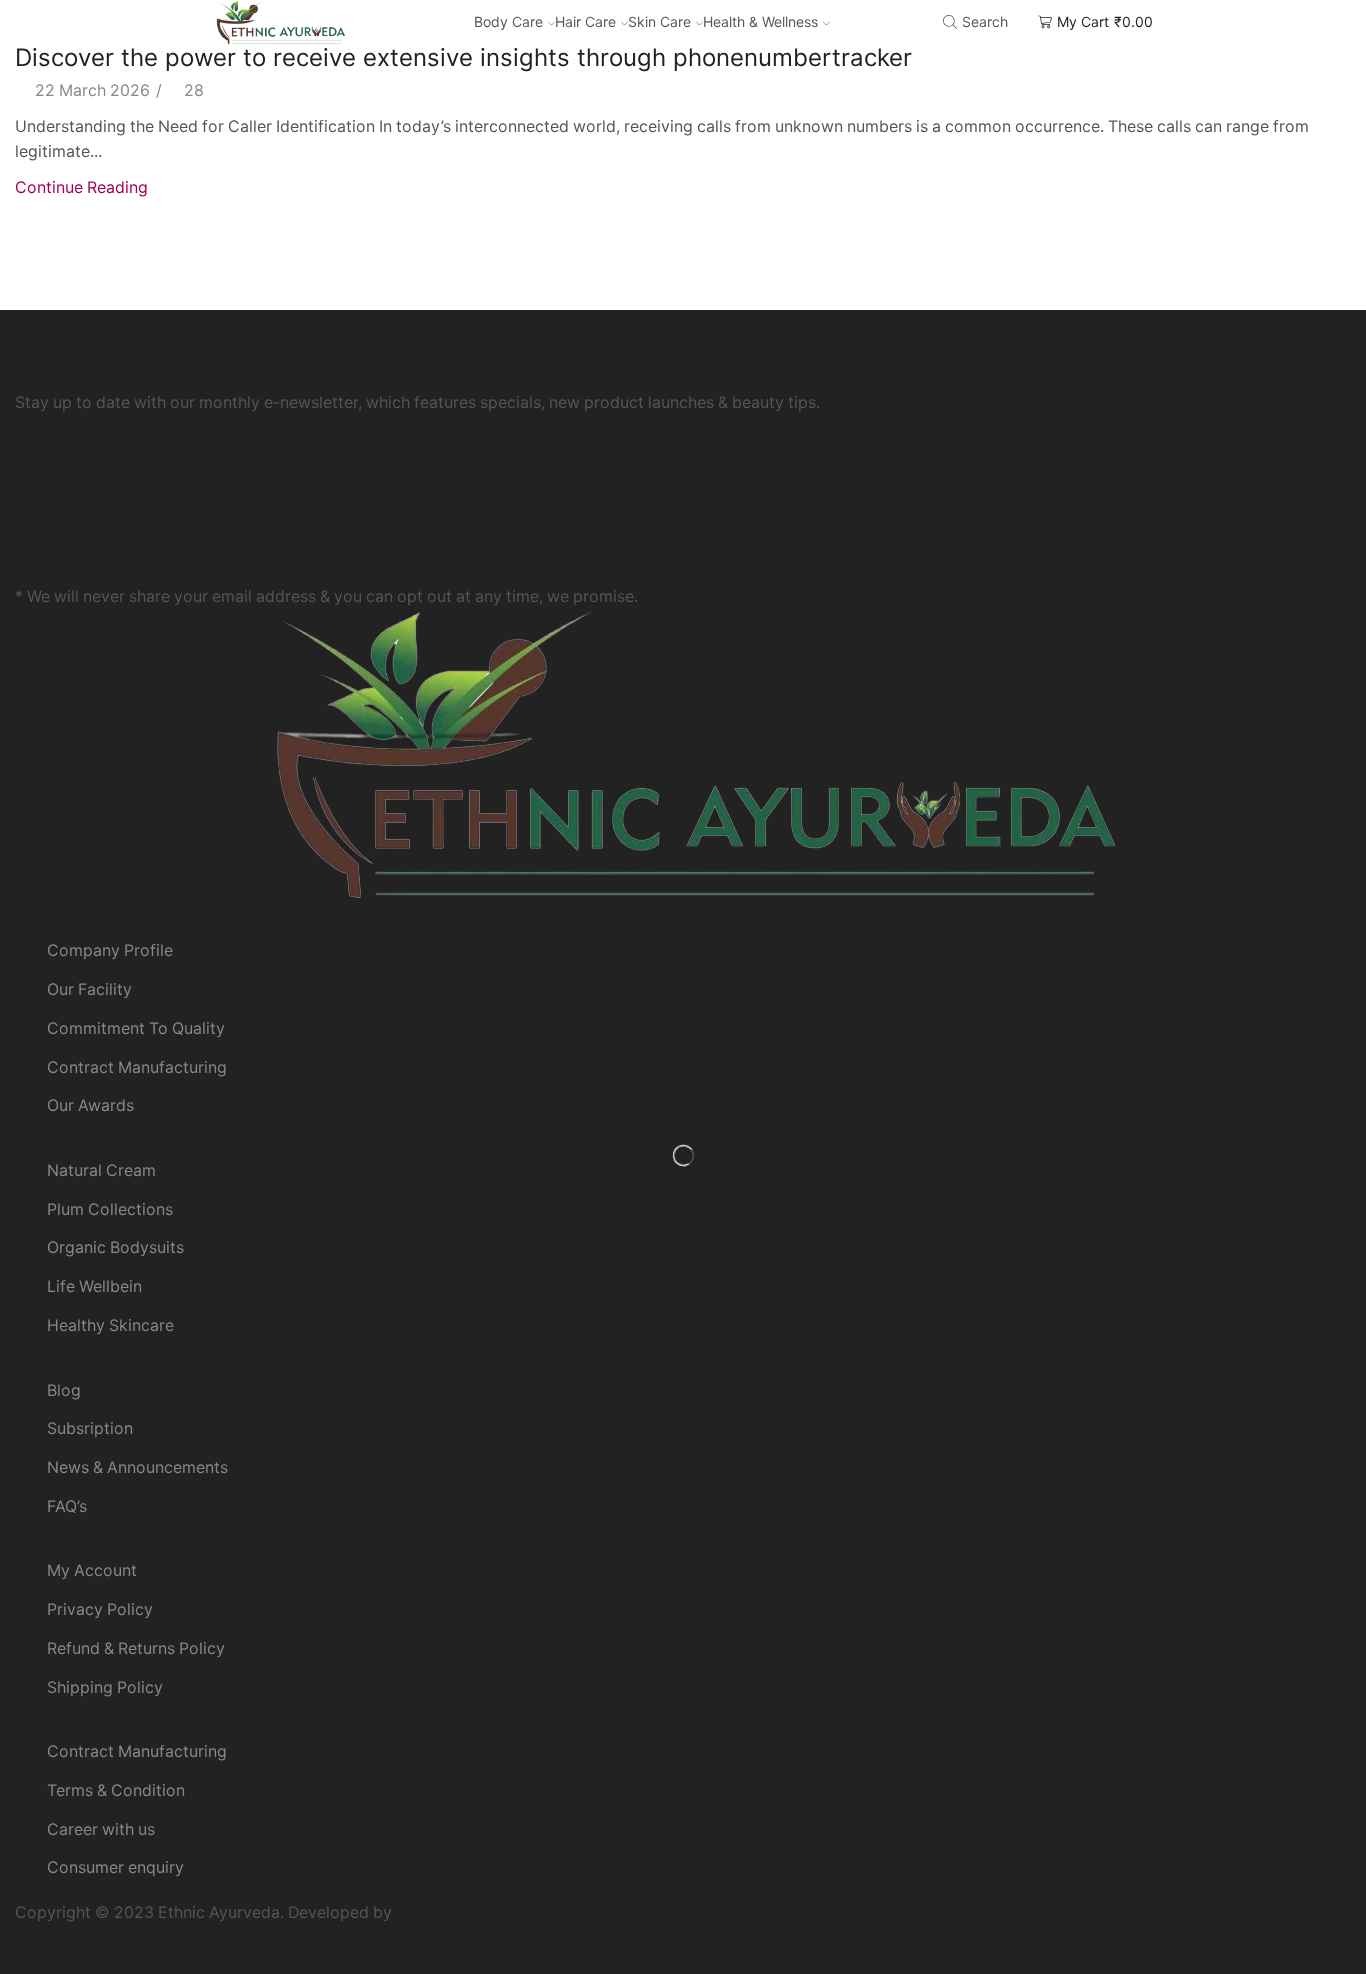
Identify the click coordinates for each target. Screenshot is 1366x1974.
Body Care (508, 21)
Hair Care (585, 21)
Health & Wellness (760, 21)
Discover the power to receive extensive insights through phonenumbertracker (463, 57)
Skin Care (659, 21)
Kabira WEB (439, 1912)
